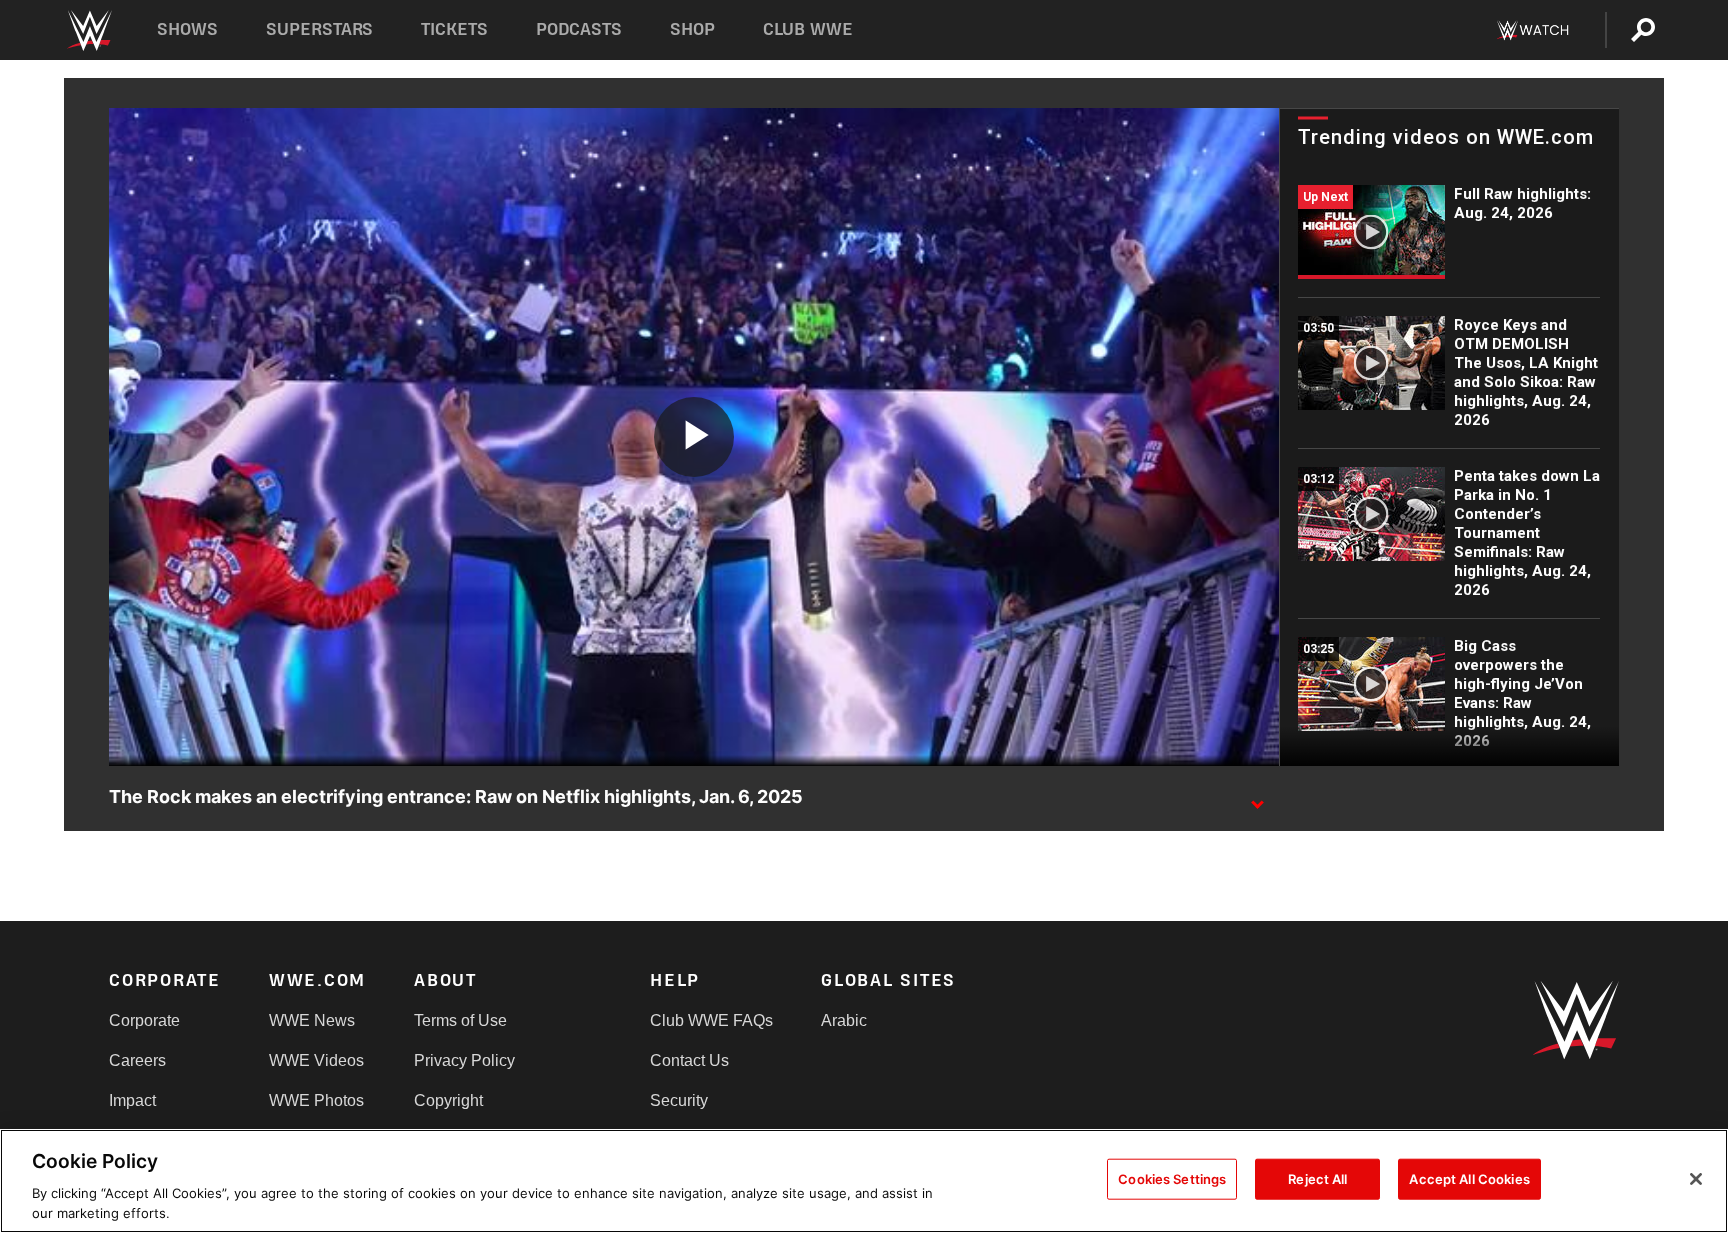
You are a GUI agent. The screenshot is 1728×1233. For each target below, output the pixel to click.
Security (679, 1100)
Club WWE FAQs (711, 1020)
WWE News (312, 1020)
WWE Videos (316, 1060)
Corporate (144, 1020)
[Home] (88, 30)
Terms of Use (460, 1020)
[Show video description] (1257, 798)
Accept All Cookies (1469, 1179)
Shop (692, 29)
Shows (187, 29)
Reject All (1317, 1179)
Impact (132, 1100)
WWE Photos (316, 1100)
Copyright (448, 1100)
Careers (137, 1060)
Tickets (454, 29)
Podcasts (579, 29)
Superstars (320, 29)
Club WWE (808, 29)
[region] (864, 1181)
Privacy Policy (464, 1060)
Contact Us (689, 1060)
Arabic (844, 1020)
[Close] (1696, 1179)
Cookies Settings (1172, 1179)
